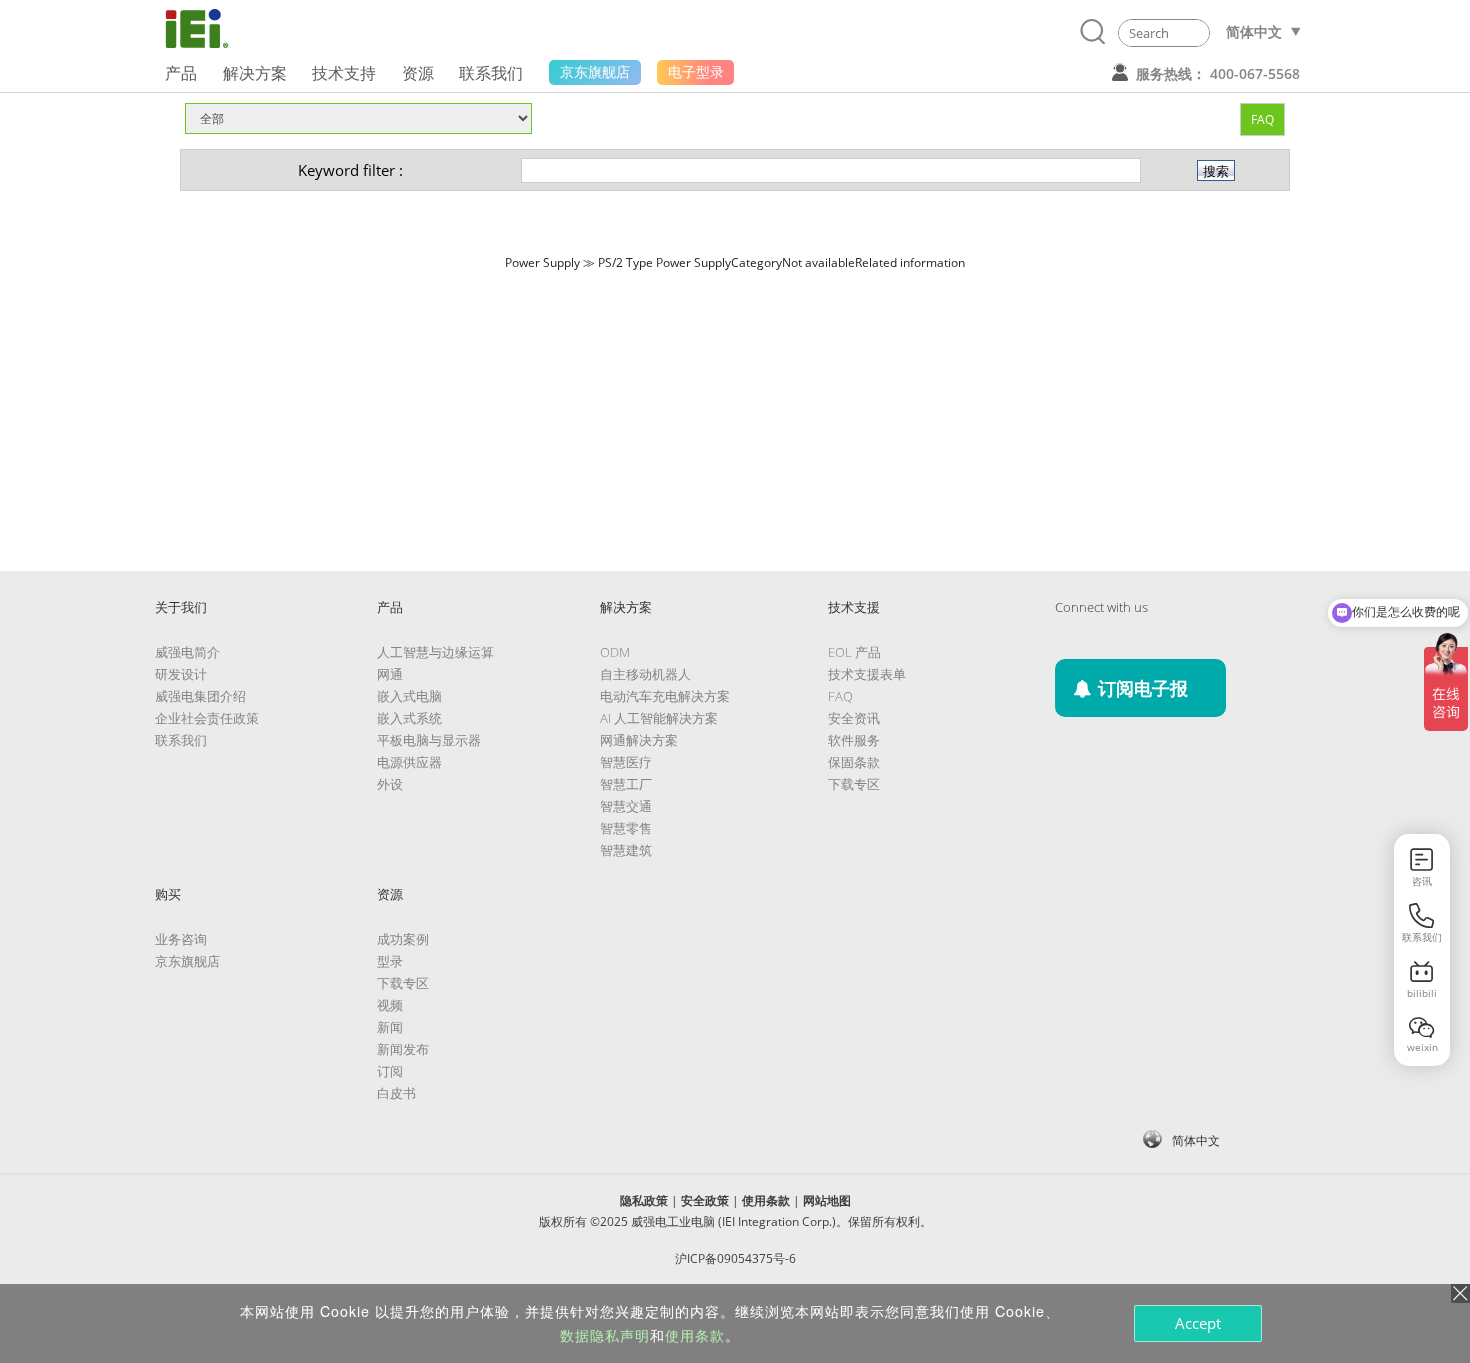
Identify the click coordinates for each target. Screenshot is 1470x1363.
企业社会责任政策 (207, 718)
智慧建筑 (626, 850)
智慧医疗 (626, 762)
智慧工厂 (626, 784)
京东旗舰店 (187, 961)
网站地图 (827, 1200)
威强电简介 (187, 652)
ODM (615, 652)
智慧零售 (626, 828)
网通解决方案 (639, 740)
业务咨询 (181, 939)
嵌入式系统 (409, 718)
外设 (390, 784)
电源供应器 (409, 762)
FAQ (1262, 119)
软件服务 (854, 740)
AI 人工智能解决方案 (659, 718)
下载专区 (854, 784)
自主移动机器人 (645, 674)
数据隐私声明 (605, 1335)
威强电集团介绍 (200, 696)
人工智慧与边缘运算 (435, 652)
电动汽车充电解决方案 (665, 696)
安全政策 (705, 1200)
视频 (390, 1005)
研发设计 (181, 674)
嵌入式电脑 (409, 696)
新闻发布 (403, 1049)
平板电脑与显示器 (429, 740)
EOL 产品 (854, 652)
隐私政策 (644, 1200)
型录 (390, 961)
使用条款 (766, 1200)
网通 (390, 674)
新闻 (390, 1027)
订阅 (390, 1071)
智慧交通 (626, 806)
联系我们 (181, 740)
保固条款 (854, 762)
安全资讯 (854, 718)
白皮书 (396, 1093)
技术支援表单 (867, 674)
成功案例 (403, 939)
